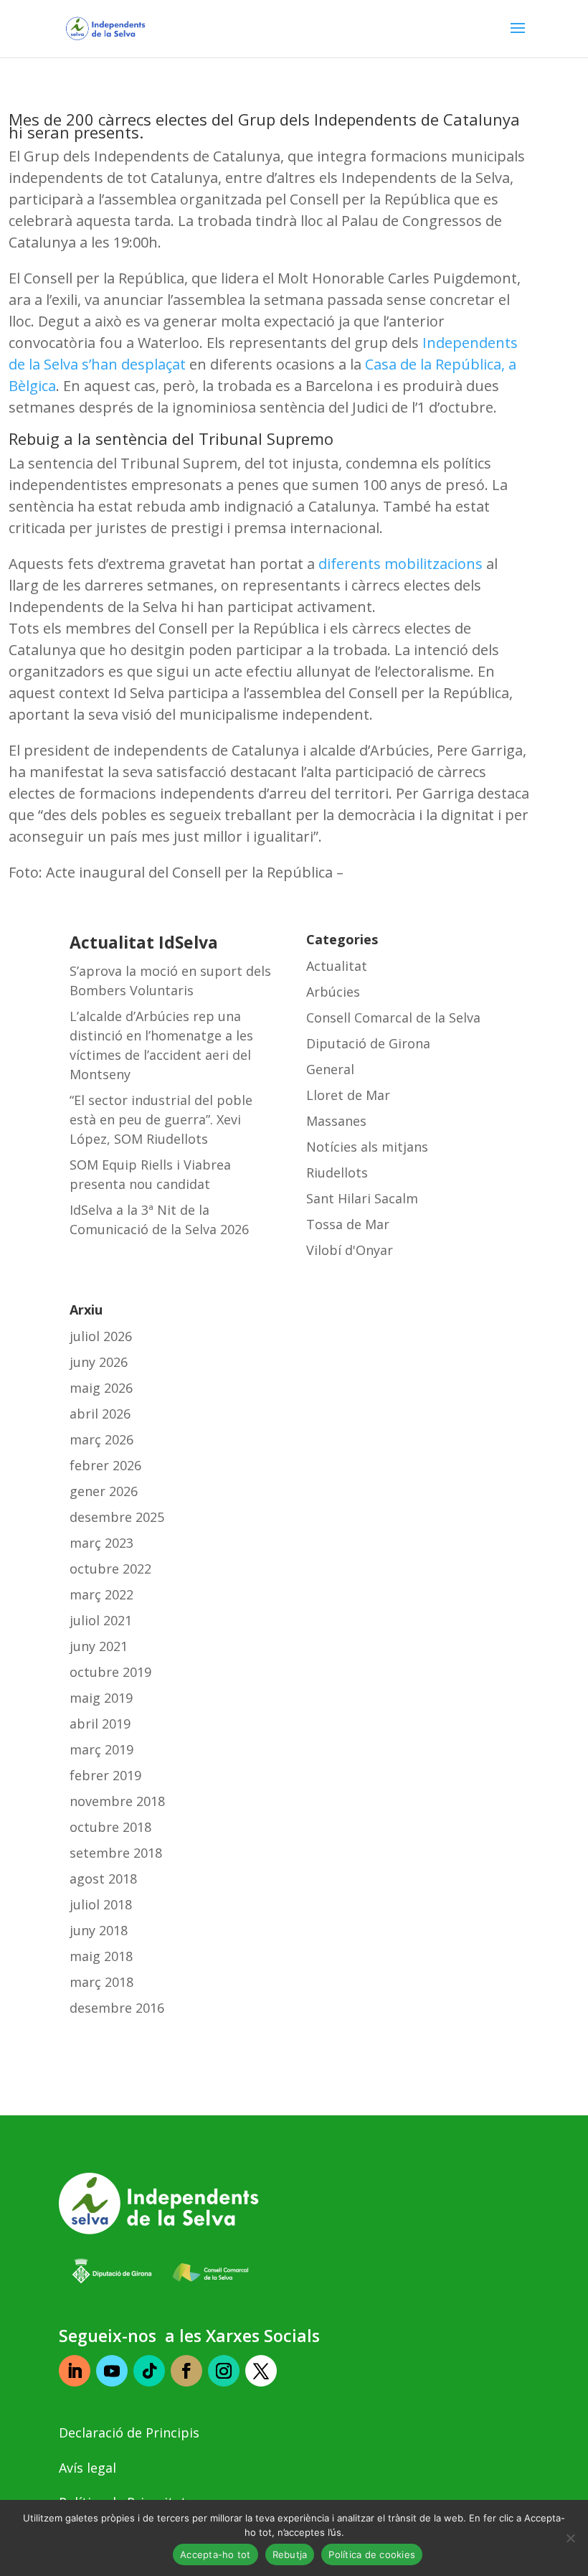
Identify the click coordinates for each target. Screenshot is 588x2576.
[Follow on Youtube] (112, 2371)
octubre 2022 (110, 1569)
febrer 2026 (105, 1465)
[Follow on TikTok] (149, 2371)
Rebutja (290, 2554)
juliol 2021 (101, 1620)
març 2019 (101, 1749)
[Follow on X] (261, 2371)
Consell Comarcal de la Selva (393, 1017)
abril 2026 (100, 1414)
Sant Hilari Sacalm (362, 1198)
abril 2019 (100, 1724)
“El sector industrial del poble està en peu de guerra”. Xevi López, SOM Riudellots (161, 1119)
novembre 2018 (117, 1801)
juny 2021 (99, 1646)
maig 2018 (101, 1956)
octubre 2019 (110, 1672)
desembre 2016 (117, 2008)
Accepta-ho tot (215, 2554)
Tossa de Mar (348, 1224)
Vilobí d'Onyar (350, 1250)
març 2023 (101, 1543)
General (330, 1069)
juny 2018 (99, 1930)
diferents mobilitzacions (400, 564)
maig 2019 (101, 1698)
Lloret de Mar (348, 1095)
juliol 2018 (101, 1904)
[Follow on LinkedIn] (75, 2371)
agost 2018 (103, 1879)
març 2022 (101, 1594)
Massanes (336, 1121)
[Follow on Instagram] (224, 2371)
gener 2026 (104, 1491)
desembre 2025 (117, 1517)
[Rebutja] (570, 2538)
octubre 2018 (110, 1827)
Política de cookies (372, 2554)
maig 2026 (101, 1388)
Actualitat (337, 966)
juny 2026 (99, 1362)
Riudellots (337, 1172)
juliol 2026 (101, 1336)
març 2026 (101, 1439)
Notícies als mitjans (367, 1147)
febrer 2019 (105, 1775)
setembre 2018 (116, 1853)
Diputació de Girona (368, 1043)
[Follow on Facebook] (186, 2371)
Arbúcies (333, 992)
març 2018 (101, 1982)
